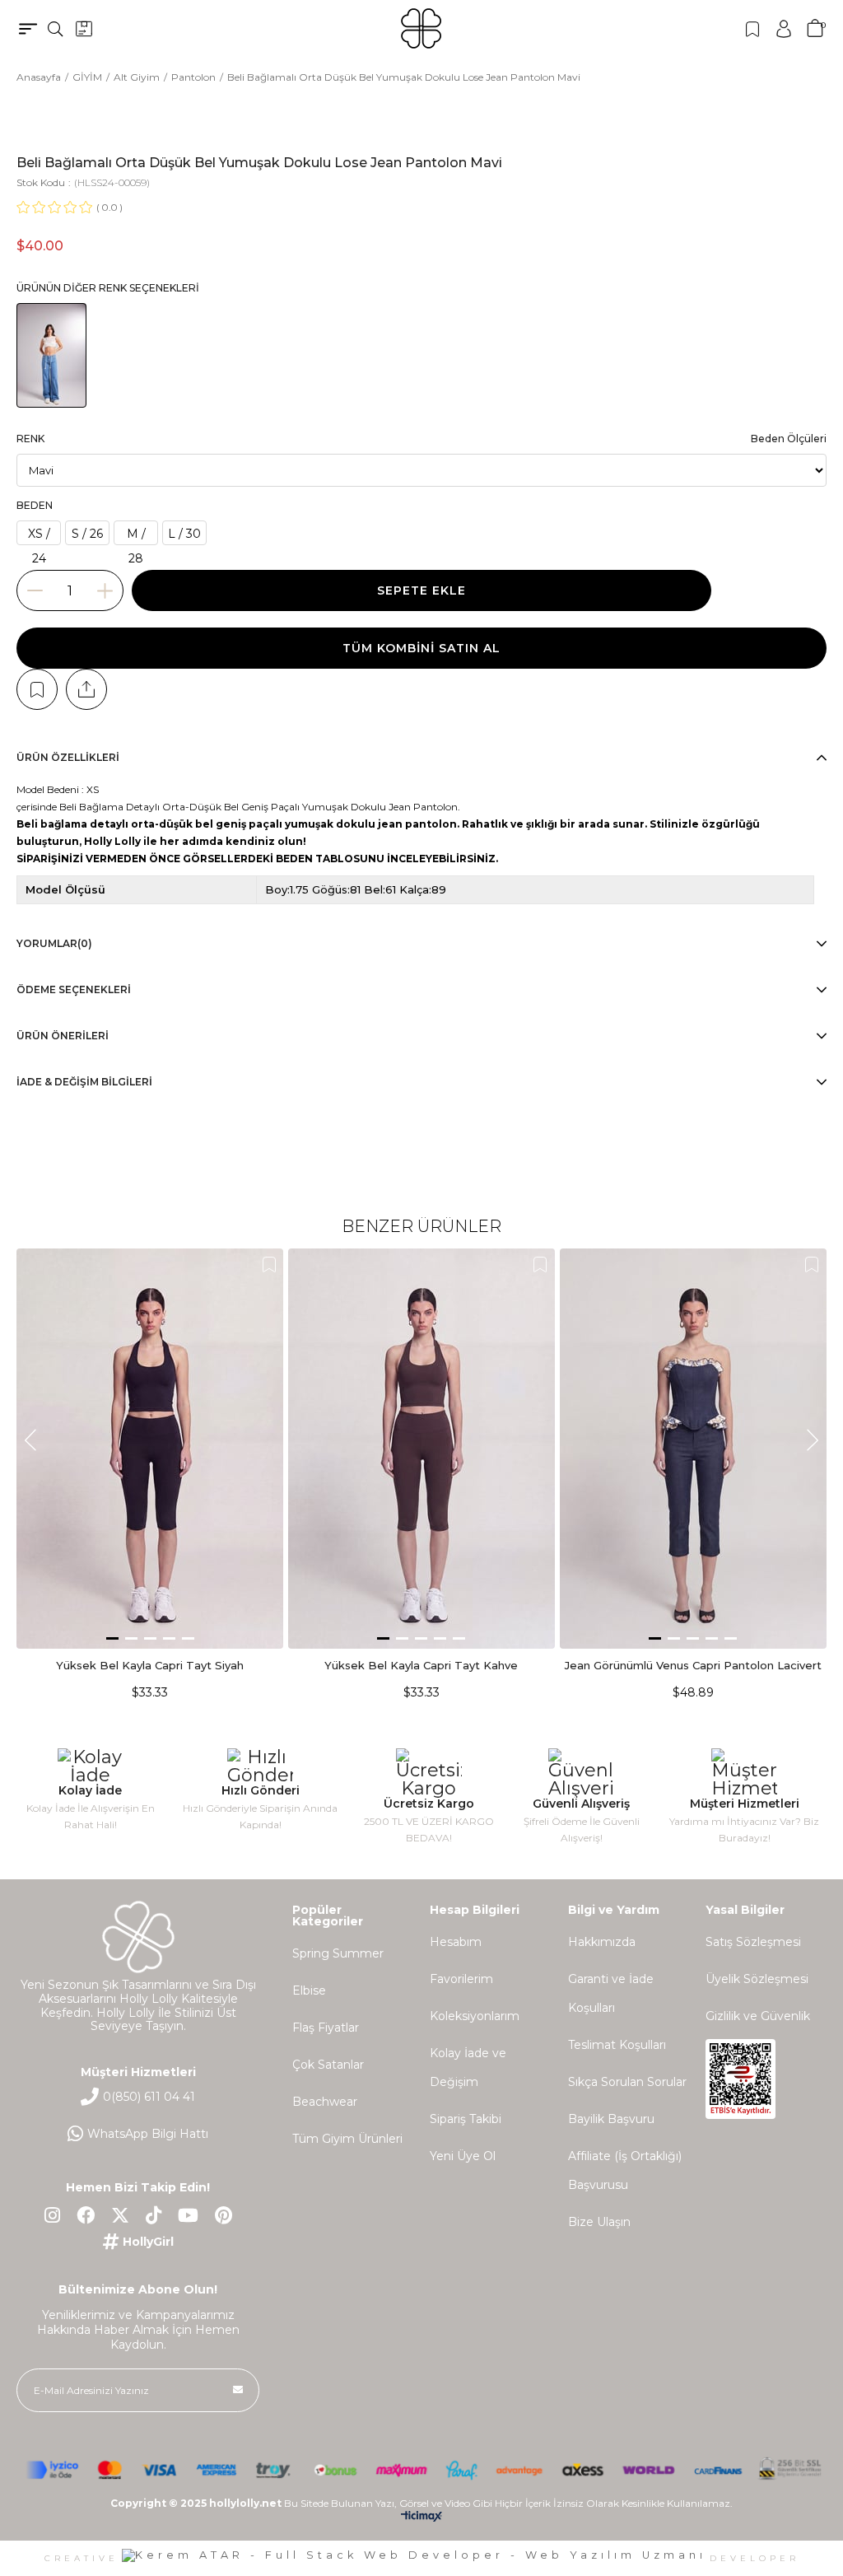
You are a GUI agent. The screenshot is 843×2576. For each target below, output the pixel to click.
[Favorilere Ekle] (37, 689)
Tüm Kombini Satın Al (421, 648)
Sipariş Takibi (466, 2119)
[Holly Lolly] (421, 28)
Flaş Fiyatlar (326, 2028)
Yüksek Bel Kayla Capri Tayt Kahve (421, 1665)
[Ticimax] (421, 2520)
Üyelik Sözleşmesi (757, 1979)
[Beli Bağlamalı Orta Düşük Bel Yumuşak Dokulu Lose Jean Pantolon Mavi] (51, 355)
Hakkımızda (602, 1942)
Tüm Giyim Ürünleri (347, 2139)
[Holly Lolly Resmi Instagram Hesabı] (52, 2215)
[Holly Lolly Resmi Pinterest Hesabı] (224, 2215)
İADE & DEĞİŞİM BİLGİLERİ (84, 1082)
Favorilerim (461, 1979)
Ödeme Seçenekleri (74, 989)
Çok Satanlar (328, 2065)
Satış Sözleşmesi (753, 1942)
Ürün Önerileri (63, 1036)
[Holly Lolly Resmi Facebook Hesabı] (86, 2215)
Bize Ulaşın (599, 2222)
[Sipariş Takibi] (84, 29)
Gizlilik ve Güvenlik (758, 2016)
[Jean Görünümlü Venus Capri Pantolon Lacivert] (693, 1449)
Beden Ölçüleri (789, 439)
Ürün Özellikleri (68, 757)
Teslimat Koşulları (617, 2045)
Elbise (309, 1990)
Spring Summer (338, 1953)
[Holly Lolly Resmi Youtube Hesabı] (188, 2215)
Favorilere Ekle (269, 1265)
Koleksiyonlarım (475, 2016)
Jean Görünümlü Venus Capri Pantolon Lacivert (693, 1665)
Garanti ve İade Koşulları (611, 1993)
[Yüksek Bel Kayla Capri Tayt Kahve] (422, 1449)
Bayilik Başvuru (611, 2119)
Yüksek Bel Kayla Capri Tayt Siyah (150, 1665)
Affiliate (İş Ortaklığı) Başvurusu (625, 2170)
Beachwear (325, 2102)
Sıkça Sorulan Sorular (627, 2082)
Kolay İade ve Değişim (468, 2067)
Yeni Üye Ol (463, 2156)
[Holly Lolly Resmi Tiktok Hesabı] (154, 2215)
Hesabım (456, 1942)
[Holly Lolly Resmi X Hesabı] (120, 2215)
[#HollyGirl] (138, 2242)
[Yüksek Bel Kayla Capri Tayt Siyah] (150, 1449)
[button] (112, 1638)
